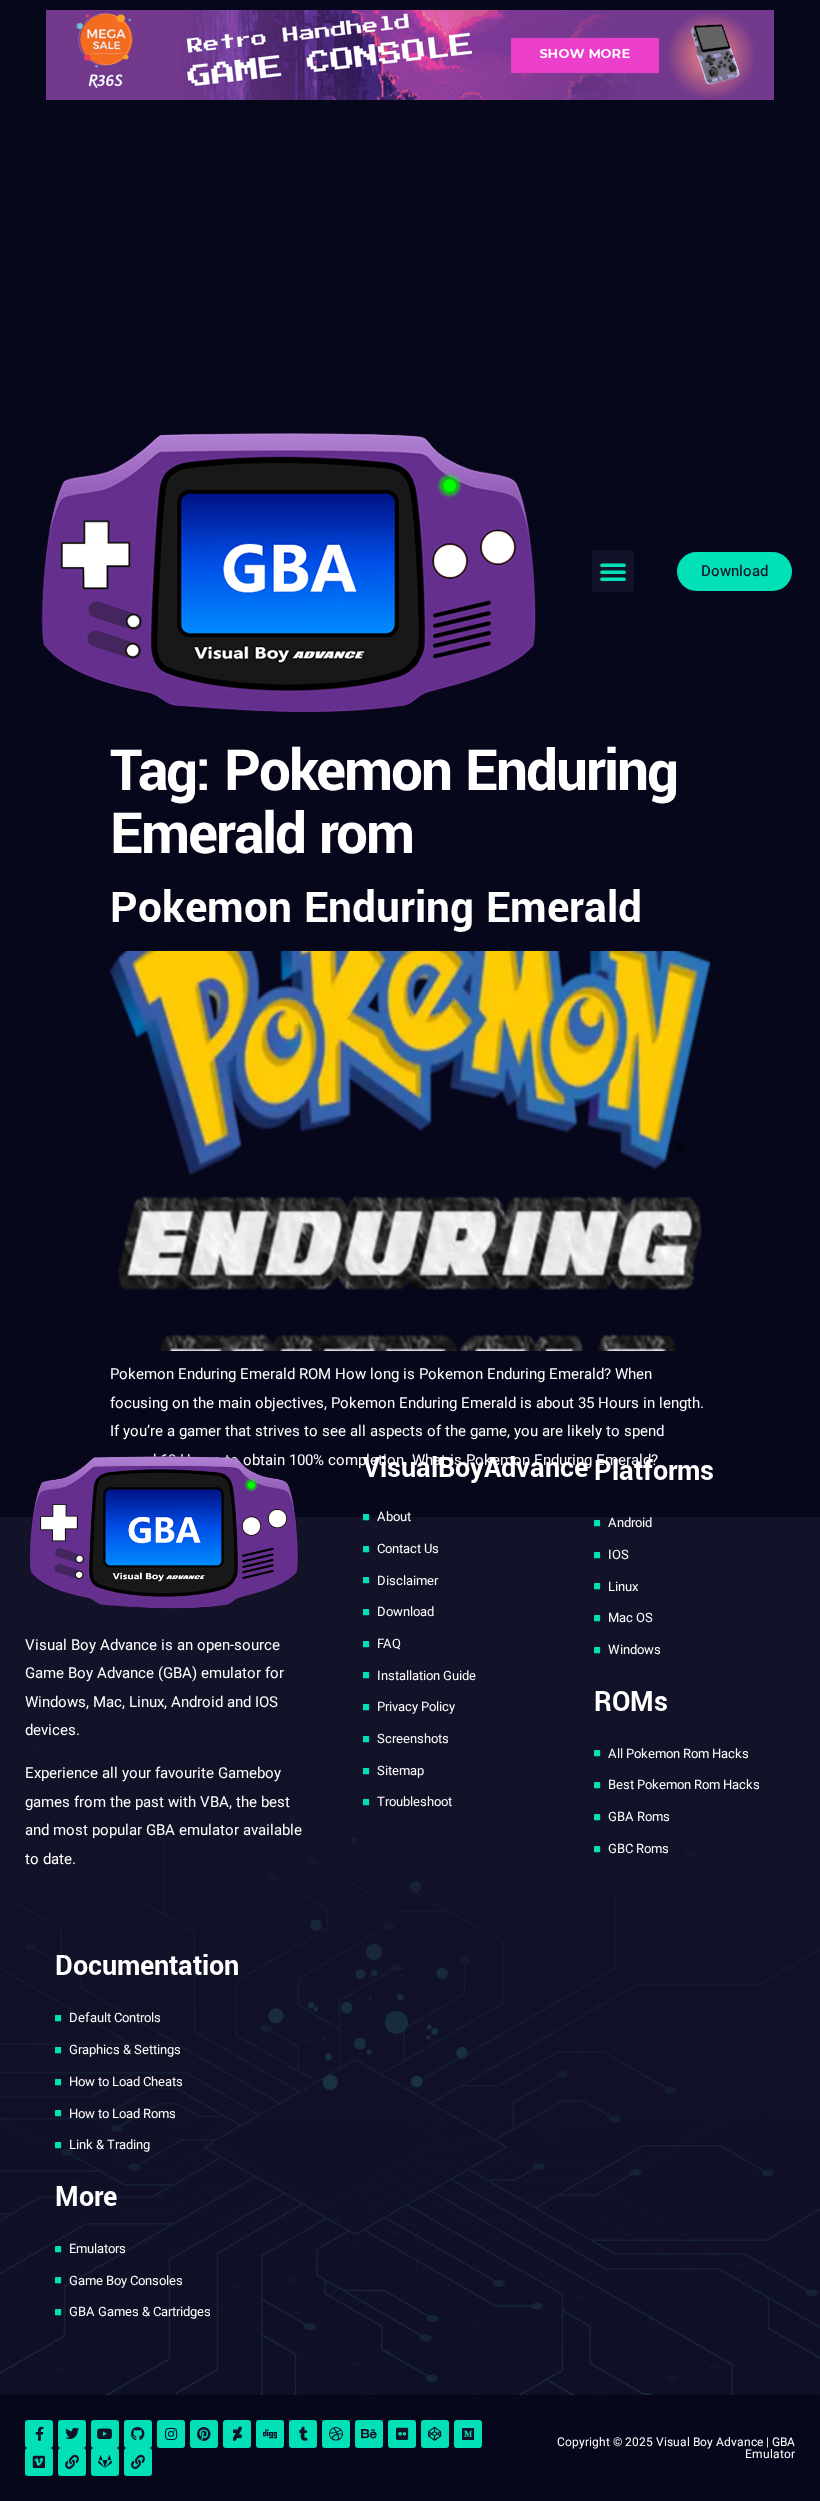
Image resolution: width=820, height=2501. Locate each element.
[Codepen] (435, 2434)
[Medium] (468, 2434)
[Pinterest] (204, 2434)
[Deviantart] (237, 2434)
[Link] (72, 2462)
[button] (613, 571)
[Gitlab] (105, 2462)
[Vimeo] (39, 2462)
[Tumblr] (303, 2434)
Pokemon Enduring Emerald (376, 908)
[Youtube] (105, 2434)
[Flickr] (402, 2434)
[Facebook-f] (39, 2434)
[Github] (138, 2434)
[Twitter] (72, 2434)
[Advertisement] (410, 260)
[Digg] (270, 2434)
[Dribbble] (336, 2434)
